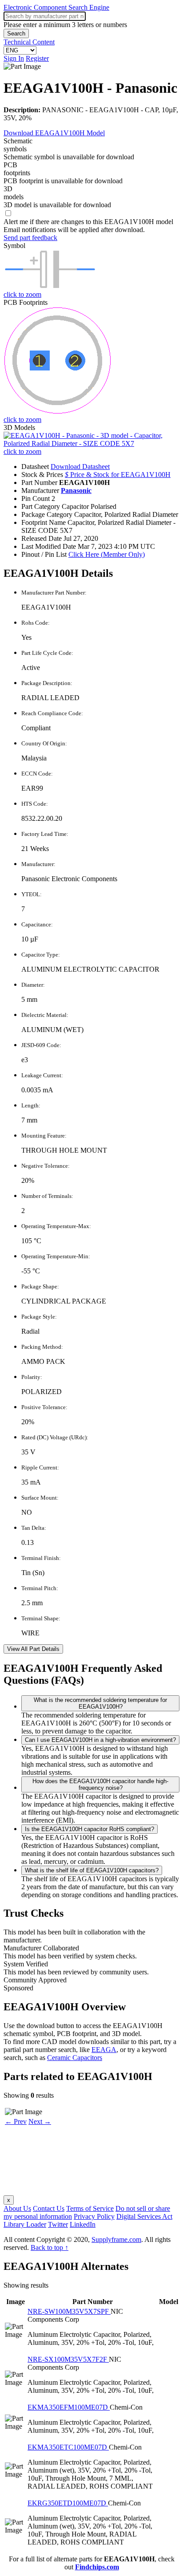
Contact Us (49, 2208)
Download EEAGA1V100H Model (54, 133)
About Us (17, 2208)
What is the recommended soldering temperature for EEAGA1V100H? (100, 1703)
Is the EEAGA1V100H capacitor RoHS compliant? (90, 1829)
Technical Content (29, 42)
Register (37, 58)
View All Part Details (33, 1649)
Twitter (58, 2224)
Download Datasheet (80, 467)
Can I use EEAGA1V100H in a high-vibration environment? (100, 1740)
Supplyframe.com (116, 2239)
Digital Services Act (144, 2216)
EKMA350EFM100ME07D (69, 2407)
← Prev (16, 2121)
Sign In (14, 58)
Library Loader (25, 2224)
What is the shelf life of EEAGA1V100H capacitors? (92, 1870)
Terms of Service (90, 2208)
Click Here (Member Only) (107, 554)
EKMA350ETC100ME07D (68, 2447)
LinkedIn (83, 2224)
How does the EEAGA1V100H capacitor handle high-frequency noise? (100, 1784)
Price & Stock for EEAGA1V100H (118, 475)
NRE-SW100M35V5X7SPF (69, 2311)
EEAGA (104, 2050)
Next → (40, 2121)
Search (16, 33)
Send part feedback (30, 238)
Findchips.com (97, 2567)
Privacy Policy (94, 2216)
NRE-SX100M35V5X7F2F (68, 2359)
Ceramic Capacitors (75, 2058)
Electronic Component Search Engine (56, 7)
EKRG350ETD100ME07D (68, 2503)
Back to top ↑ (50, 2247)
